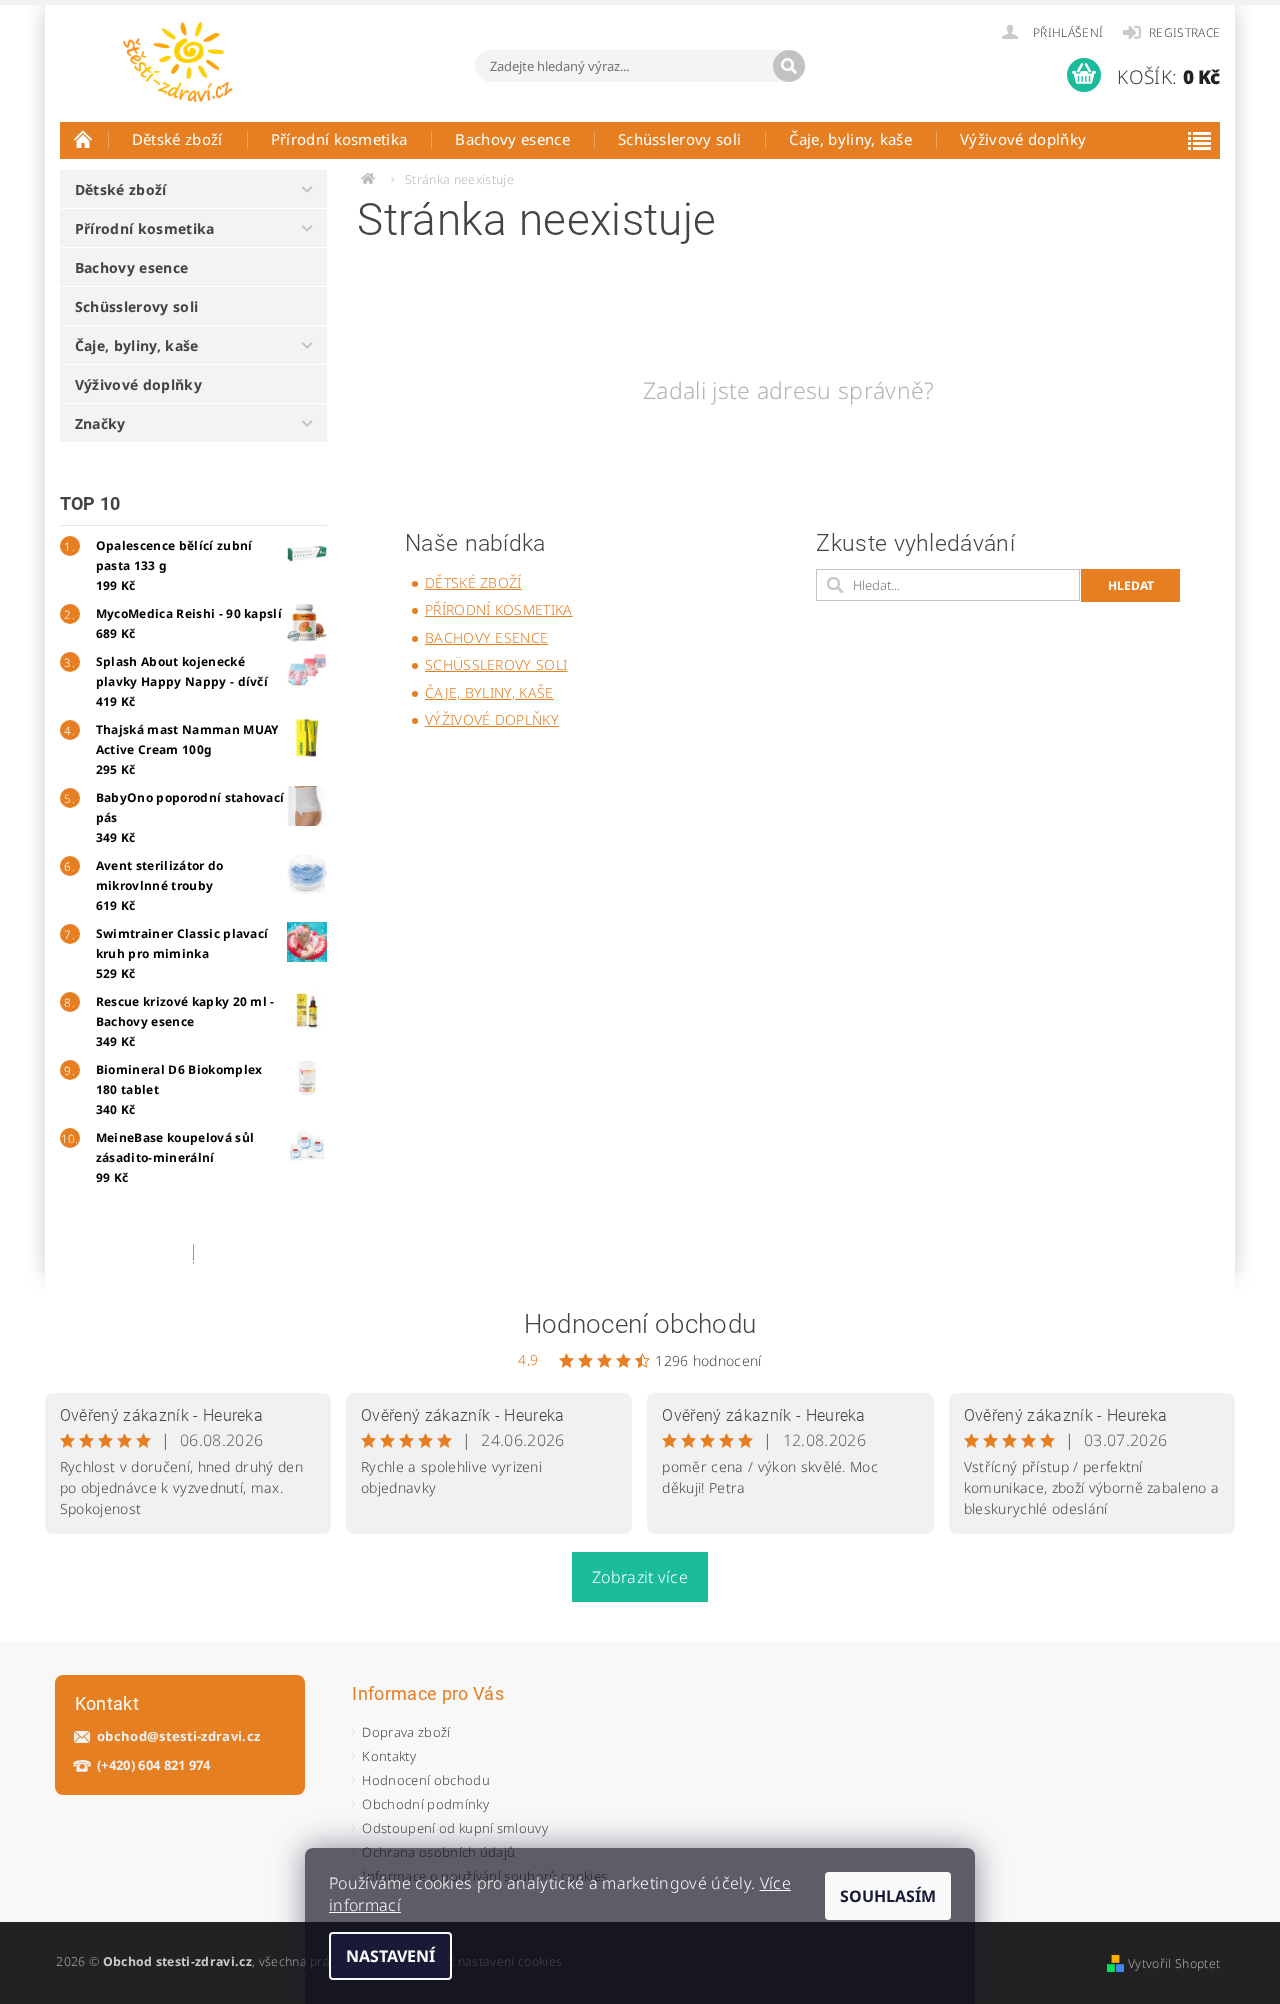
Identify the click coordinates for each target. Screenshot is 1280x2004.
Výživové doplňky (1023, 139)
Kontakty (389, 1756)
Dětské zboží (177, 139)
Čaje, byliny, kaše (850, 139)
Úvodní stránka (84, 139)
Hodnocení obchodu (640, 1324)
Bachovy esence (512, 139)
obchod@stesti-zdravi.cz (178, 1736)
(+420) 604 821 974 (154, 1765)
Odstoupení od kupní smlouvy (455, 1828)
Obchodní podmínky (425, 1804)
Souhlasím (888, 1896)
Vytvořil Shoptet (1174, 1963)
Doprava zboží (406, 1732)
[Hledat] (789, 66)
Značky (100, 423)
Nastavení (390, 1956)
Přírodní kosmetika (339, 139)
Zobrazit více (640, 1577)
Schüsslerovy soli (679, 139)
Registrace (1184, 32)
